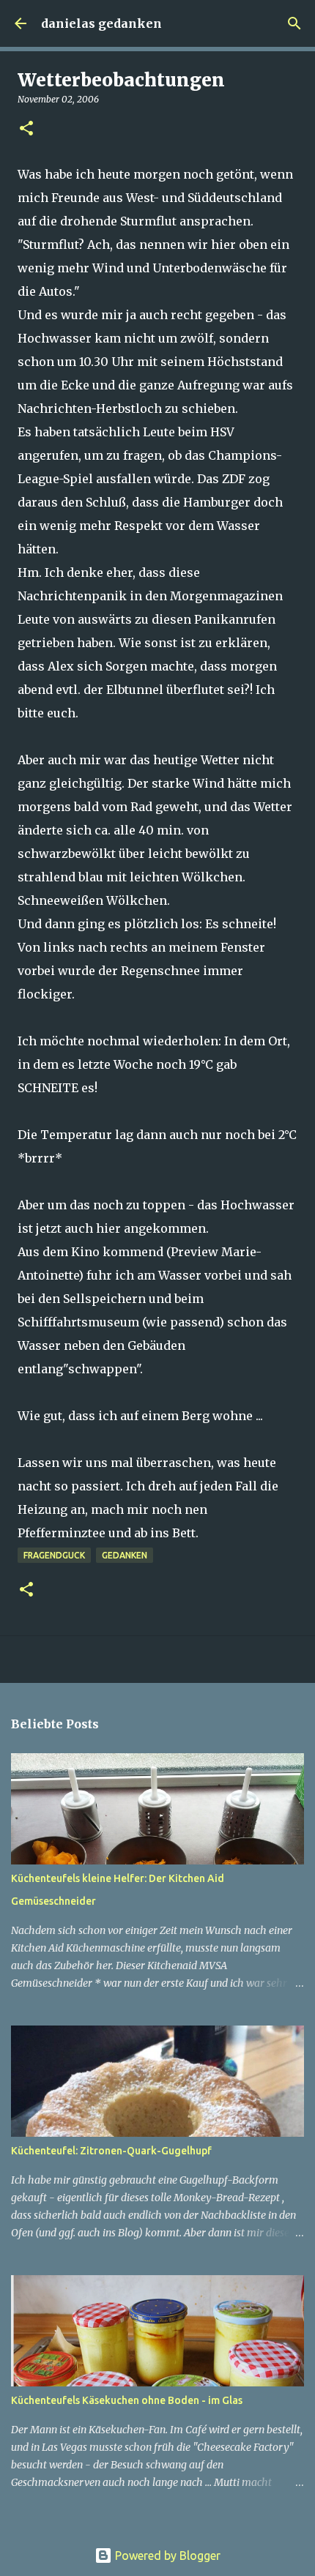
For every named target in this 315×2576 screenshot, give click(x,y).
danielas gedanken (101, 23)
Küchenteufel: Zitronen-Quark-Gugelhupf (111, 2151)
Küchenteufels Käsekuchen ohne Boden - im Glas (127, 2400)
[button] (26, 129)
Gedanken (125, 1555)
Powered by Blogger (166, 2556)
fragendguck (54, 1555)
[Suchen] (294, 23)
